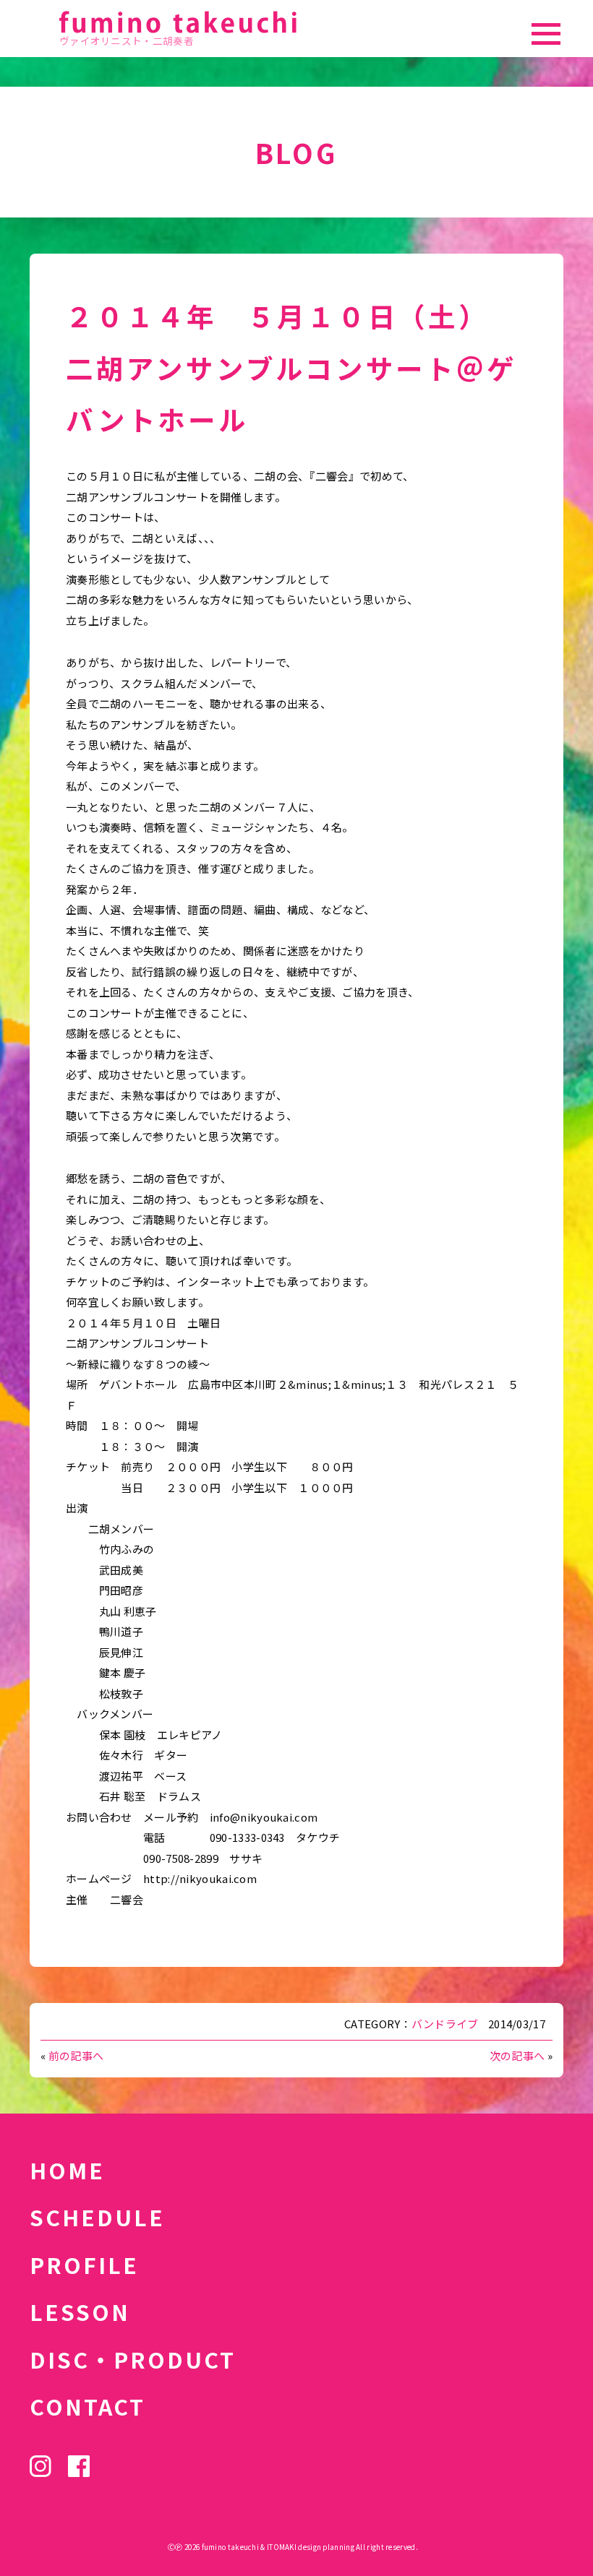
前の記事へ (76, 2055)
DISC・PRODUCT (133, 2359)
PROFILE (84, 2265)
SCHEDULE (97, 2217)
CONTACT (88, 2406)
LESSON (80, 2312)
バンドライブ (445, 2024)
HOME (67, 2170)
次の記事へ (517, 2055)
